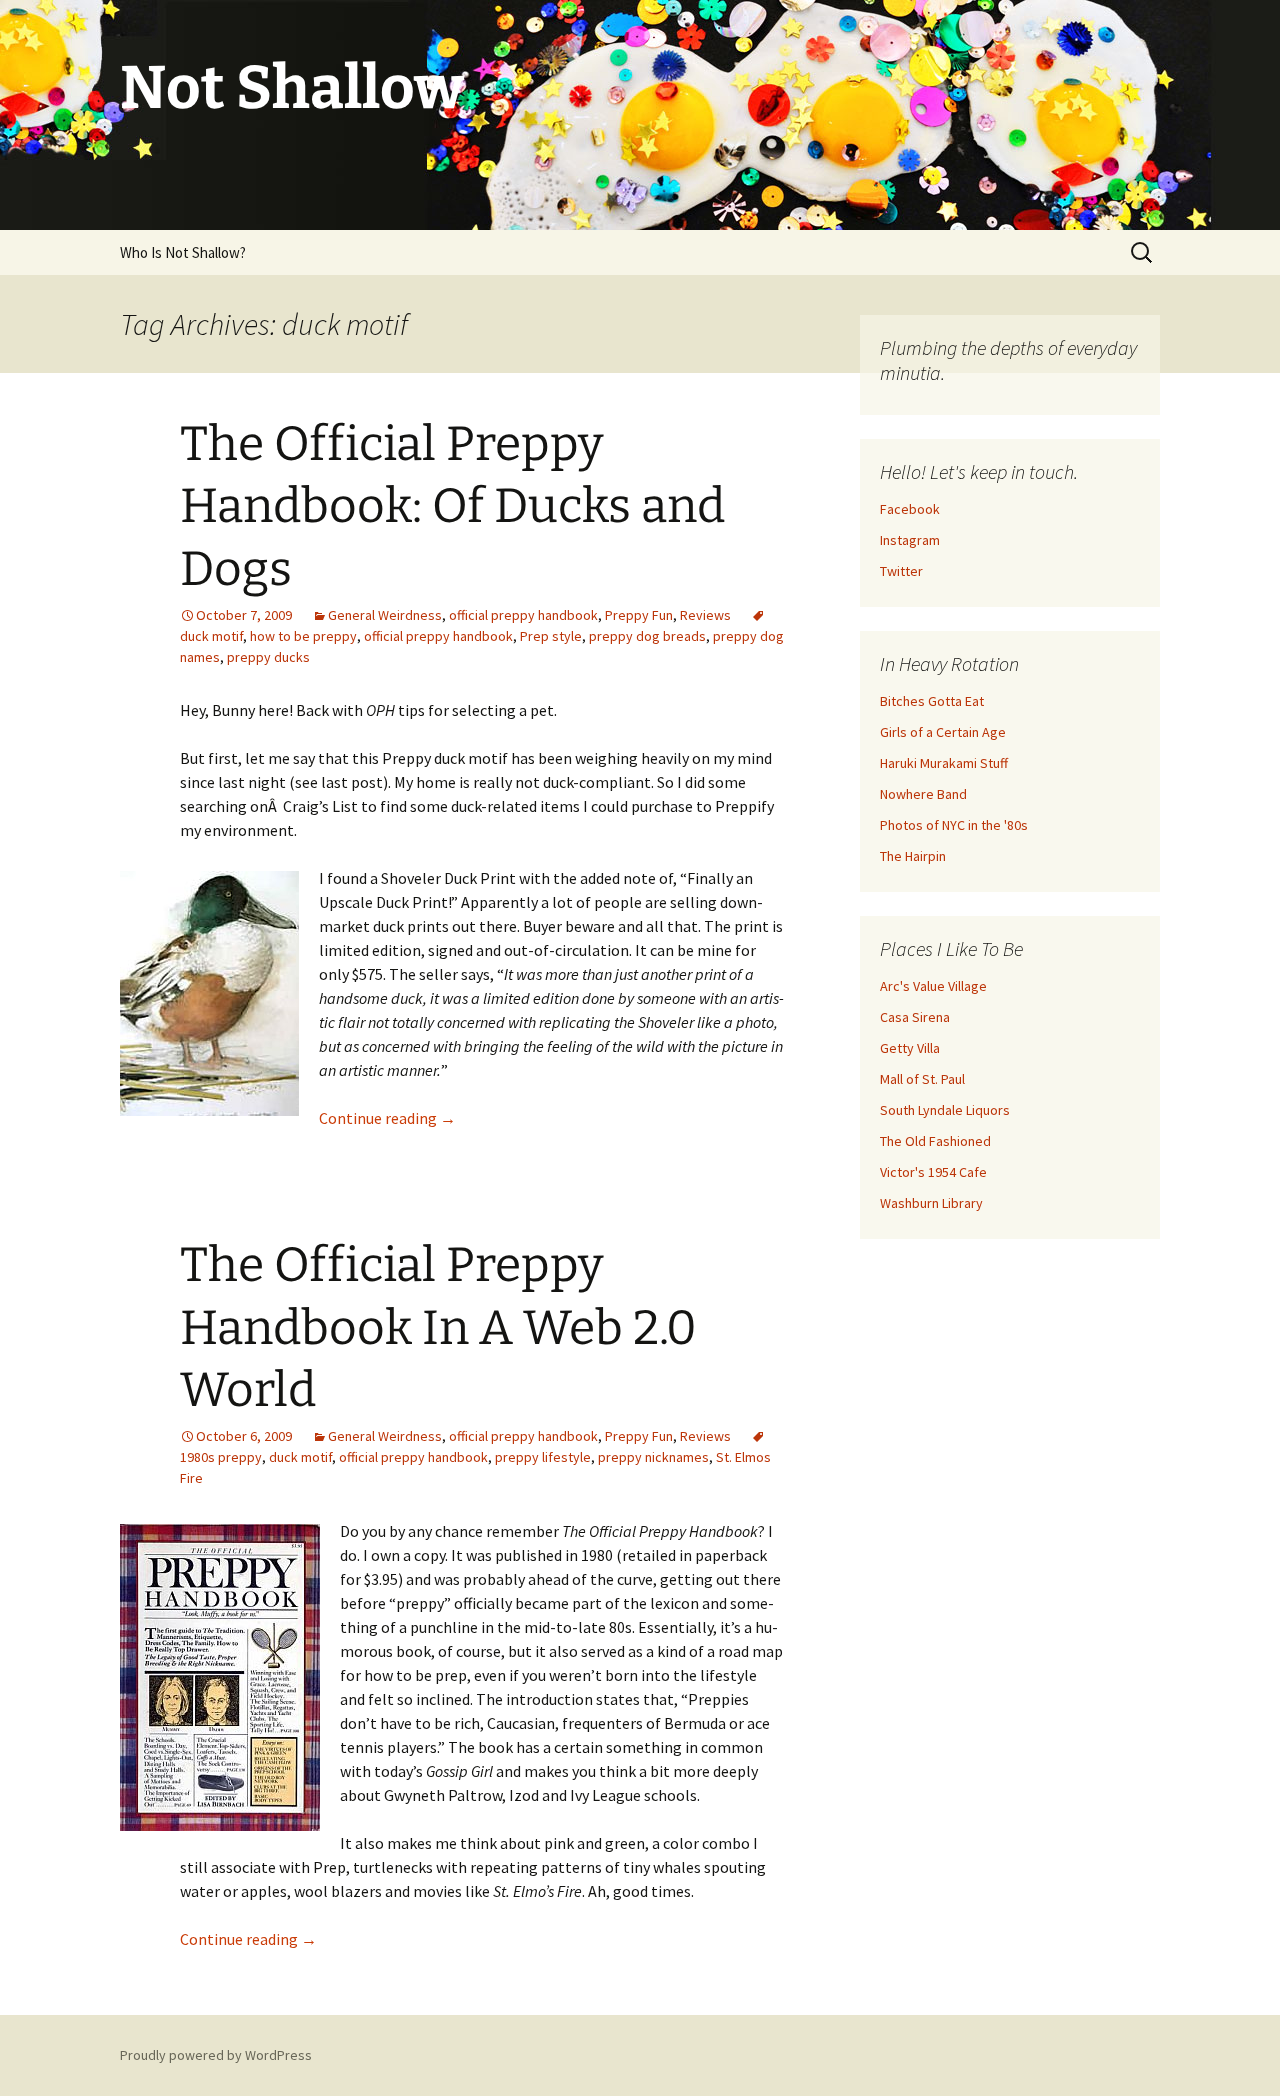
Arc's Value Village (933, 986)
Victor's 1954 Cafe (933, 1172)
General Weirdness (385, 615)
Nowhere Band (923, 794)
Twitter (901, 571)
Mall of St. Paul (922, 1079)
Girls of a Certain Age (943, 732)
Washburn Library (931, 1203)
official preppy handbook (523, 615)
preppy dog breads (647, 636)
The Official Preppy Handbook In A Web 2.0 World (438, 1327)
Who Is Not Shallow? (183, 252)
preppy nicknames (653, 1457)
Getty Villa (910, 1048)
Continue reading (387, 1118)
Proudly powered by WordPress (216, 2055)
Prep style (551, 636)
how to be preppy (303, 636)
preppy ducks (268, 657)
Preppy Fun (639, 615)
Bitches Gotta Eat (932, 701)
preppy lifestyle (543, 1457)
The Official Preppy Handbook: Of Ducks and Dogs (452, 506)
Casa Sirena (915, 1017)
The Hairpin (913, 856)
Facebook (910, 509)
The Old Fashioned (935, 1141)
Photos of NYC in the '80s (954, 825)
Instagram (910, 540)
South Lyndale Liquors (945, 1110)
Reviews (705, 615)
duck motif (300, 1457)
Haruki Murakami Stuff (944, 763)
